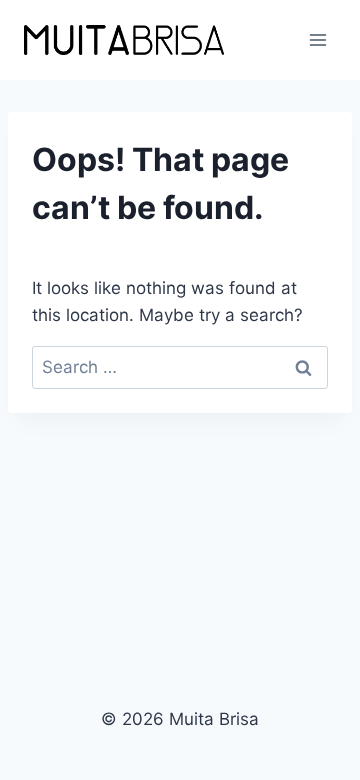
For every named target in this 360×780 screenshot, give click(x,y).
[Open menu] (317, 39)
